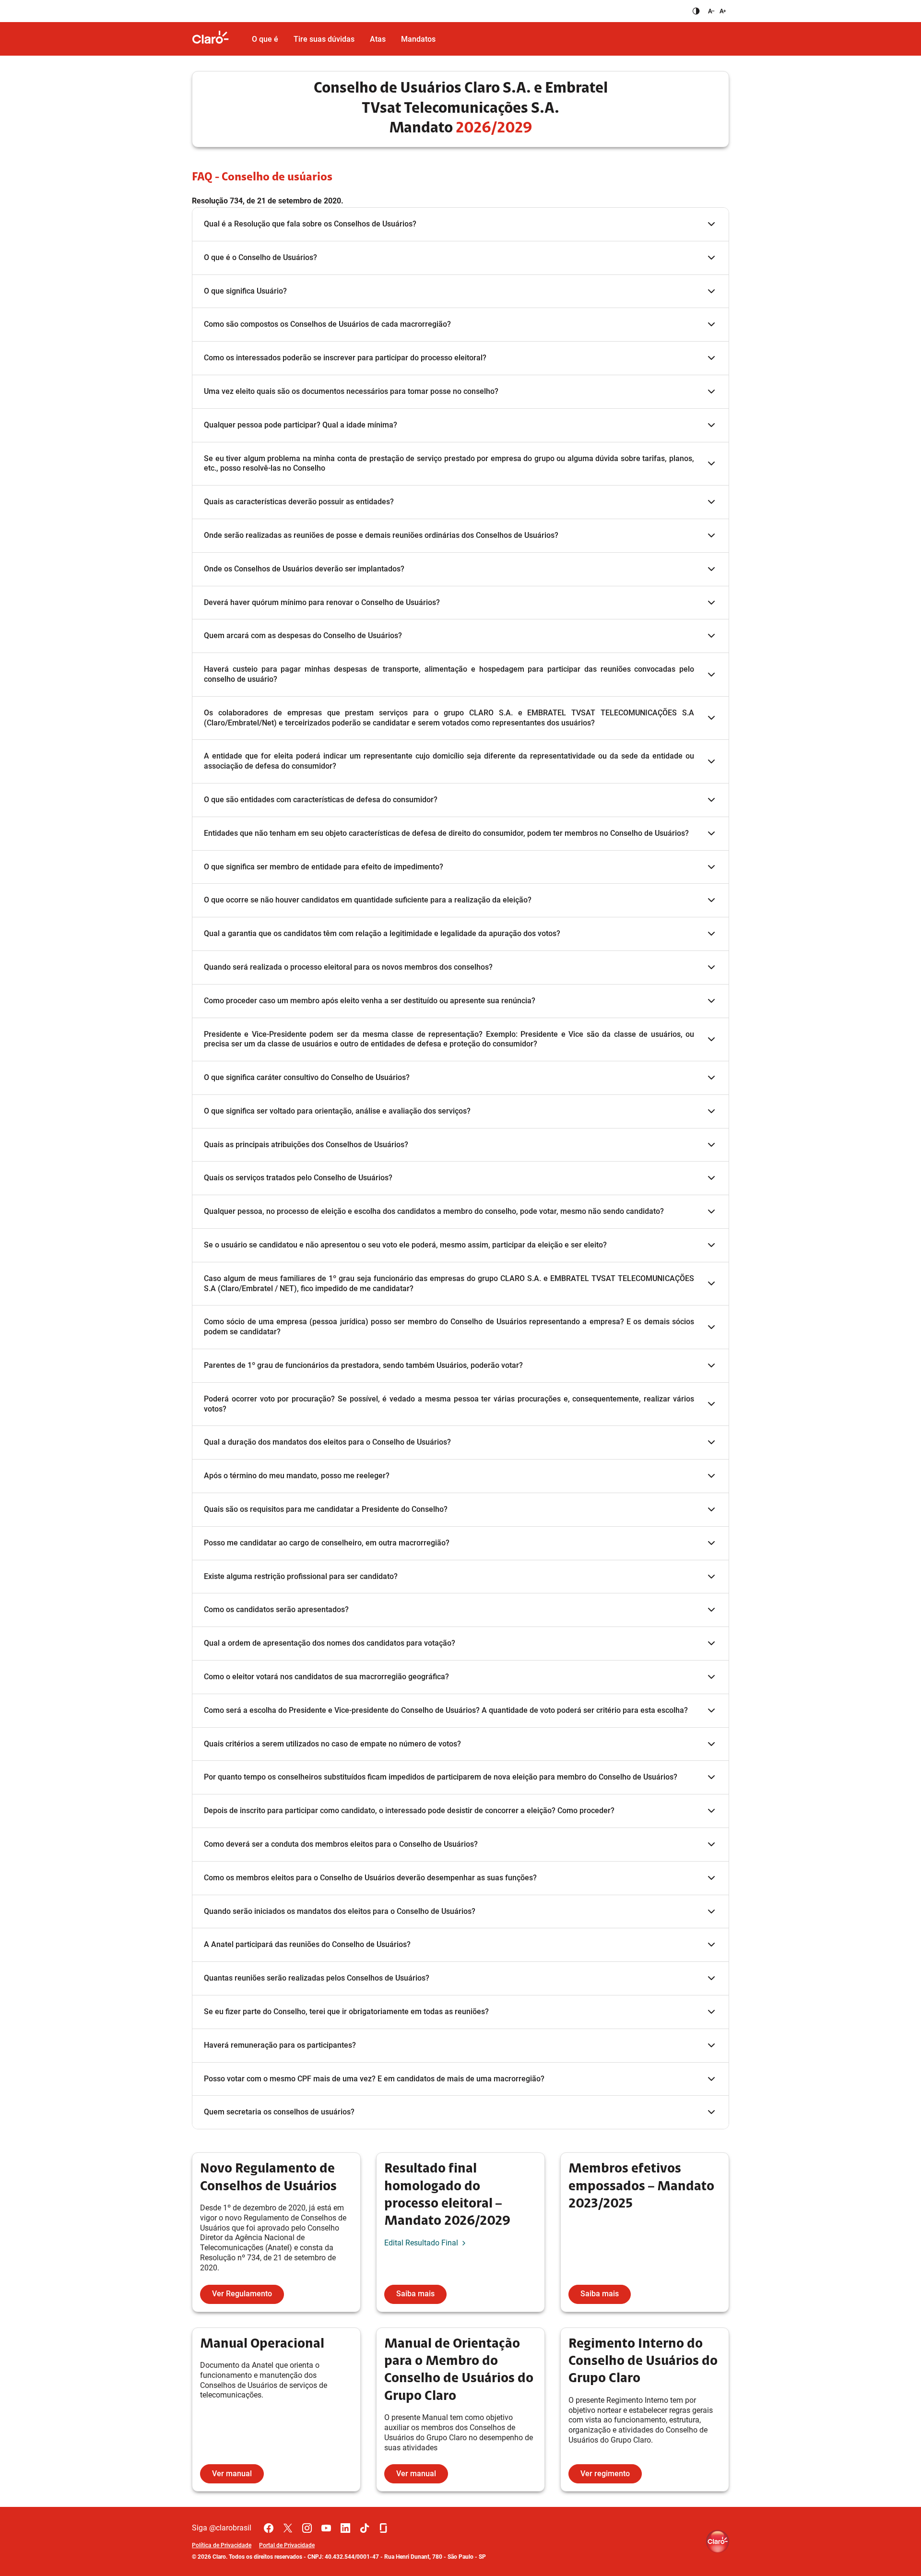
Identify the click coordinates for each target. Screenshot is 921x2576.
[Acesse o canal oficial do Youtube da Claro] (326, 2528)
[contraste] (696, 11)
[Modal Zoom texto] (716, 11)
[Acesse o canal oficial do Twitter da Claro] (288, 2528)
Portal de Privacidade (287, 2545)
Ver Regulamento (242, 2294)
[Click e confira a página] (218, 39)
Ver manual (232, 2474)
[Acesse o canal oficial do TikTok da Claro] (365, 2528)
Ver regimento (605, 2474)
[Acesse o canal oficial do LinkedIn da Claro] (345, 2528)
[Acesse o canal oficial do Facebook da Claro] (269, 2528)
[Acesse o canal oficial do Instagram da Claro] (307, 2528)
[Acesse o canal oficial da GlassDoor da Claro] (384, 2528)
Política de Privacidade (222, 2545)
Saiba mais (415, 2294)
